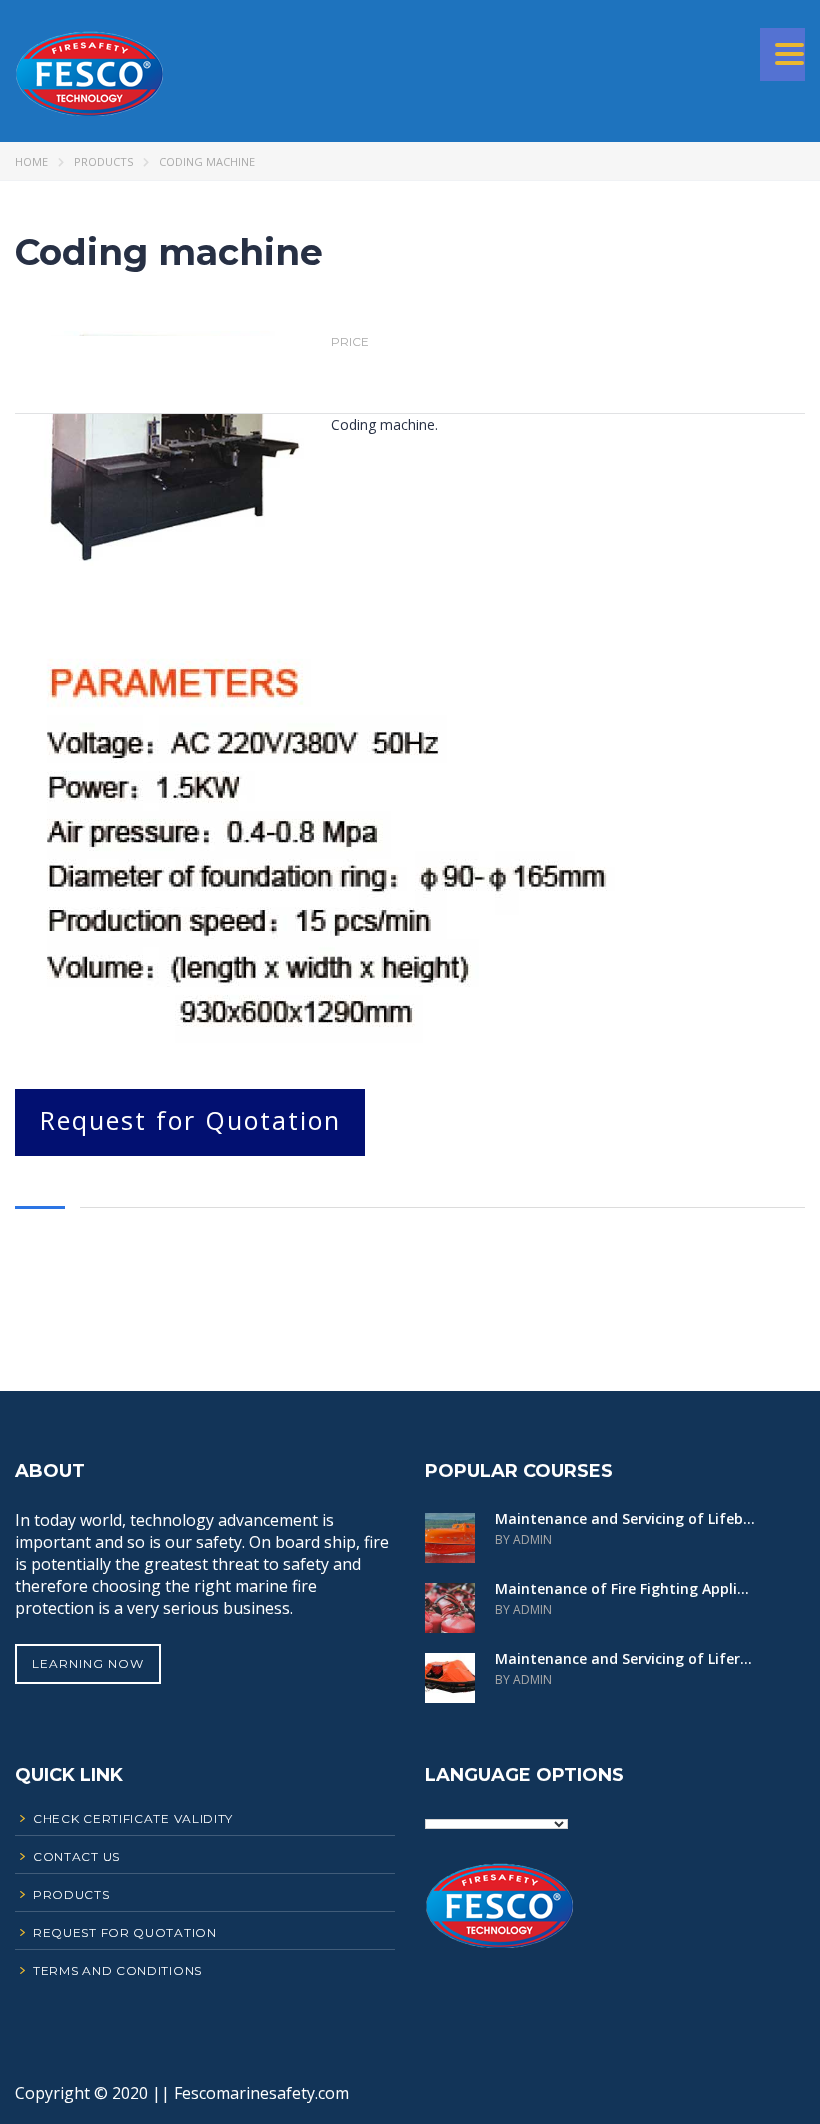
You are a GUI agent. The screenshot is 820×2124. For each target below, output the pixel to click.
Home (31, 161)
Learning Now (88, 1663)
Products (103, 161)
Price (350, 342)
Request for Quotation (190, 1120)
